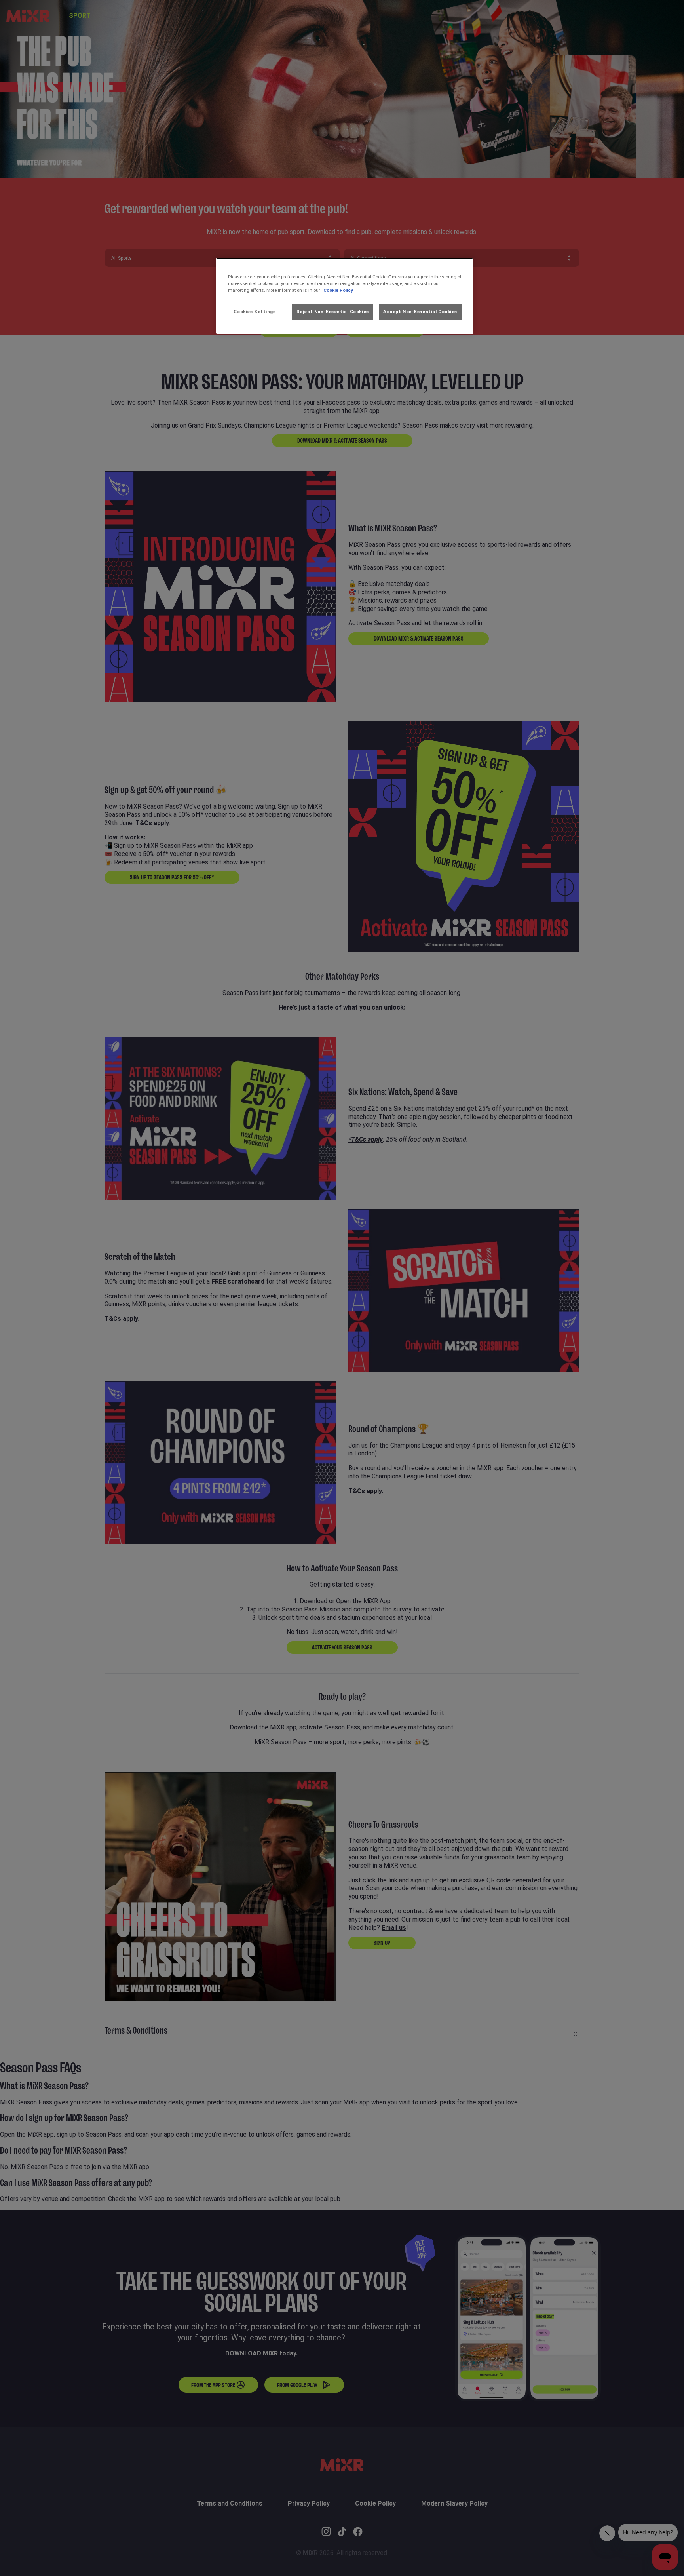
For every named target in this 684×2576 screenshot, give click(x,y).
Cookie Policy (338, 290)
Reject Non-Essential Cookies (333, 312)
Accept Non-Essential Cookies (420, 312)
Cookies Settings (255, 312)
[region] (345, 296)
